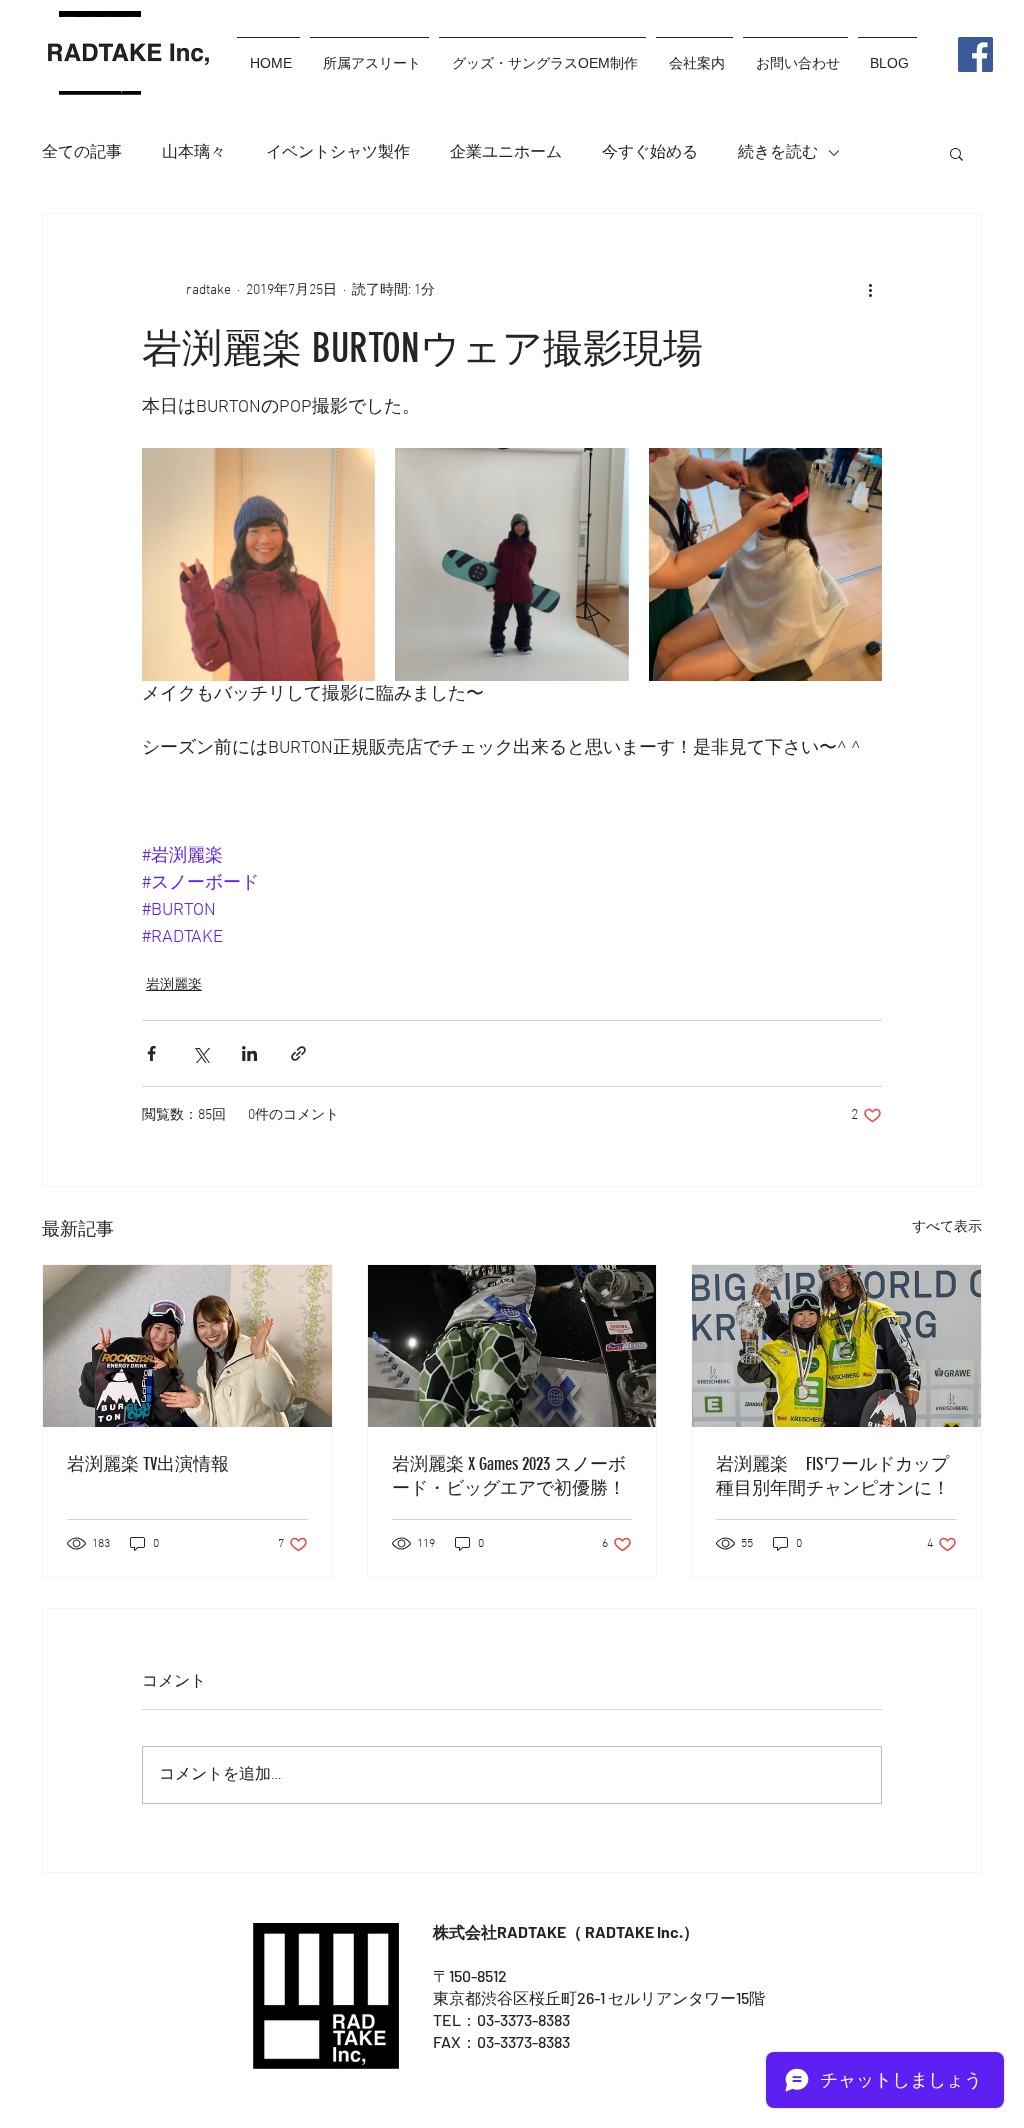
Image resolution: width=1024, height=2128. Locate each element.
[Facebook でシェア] (151, 1053)
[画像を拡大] (258, 564)
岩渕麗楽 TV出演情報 (148, 1464)
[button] (956, 153)
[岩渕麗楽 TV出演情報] (187, 1346)
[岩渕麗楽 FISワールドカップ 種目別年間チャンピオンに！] (836, 1346)
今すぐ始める (650, 153)
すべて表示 (947, 1227)
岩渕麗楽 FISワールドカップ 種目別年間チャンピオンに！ (833, 1476)
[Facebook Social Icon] (975, 54)
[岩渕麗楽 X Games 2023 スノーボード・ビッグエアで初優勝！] (512, 1346)
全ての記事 (82, 153)
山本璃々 (194, 153)
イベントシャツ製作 (338, 153)
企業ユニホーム (506, 153)
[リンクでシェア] (298, 1053)
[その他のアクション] (870, 290)
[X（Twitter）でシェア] (200, 1053)
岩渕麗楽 (174, 985)
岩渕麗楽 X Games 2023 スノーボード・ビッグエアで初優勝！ (509, 1476)
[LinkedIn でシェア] (249, 1053)
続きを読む (778, 153)
